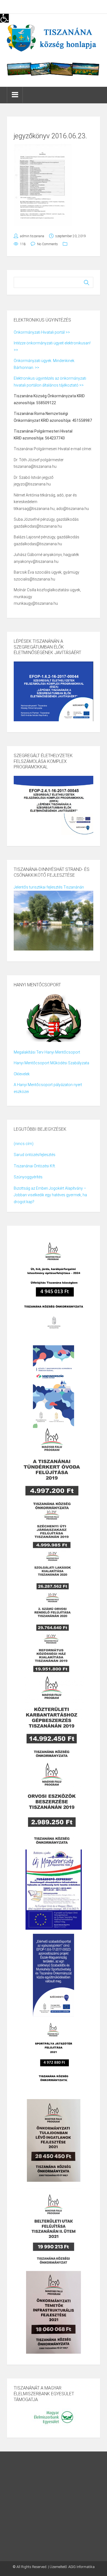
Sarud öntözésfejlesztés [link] (35, 1155)
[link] (4, 18)
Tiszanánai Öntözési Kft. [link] (35, 1166)
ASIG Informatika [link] (81, 2567)
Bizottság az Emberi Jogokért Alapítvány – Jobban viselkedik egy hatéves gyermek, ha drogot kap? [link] (50, 1195)
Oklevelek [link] (22, 1074)
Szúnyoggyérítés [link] (28, 1177)
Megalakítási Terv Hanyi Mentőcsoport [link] (47, 1052)
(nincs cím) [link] (24, 1144)
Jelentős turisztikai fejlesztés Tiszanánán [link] (49, 887)
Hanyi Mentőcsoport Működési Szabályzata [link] (51, 1063)
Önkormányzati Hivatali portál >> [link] (42, 332)
